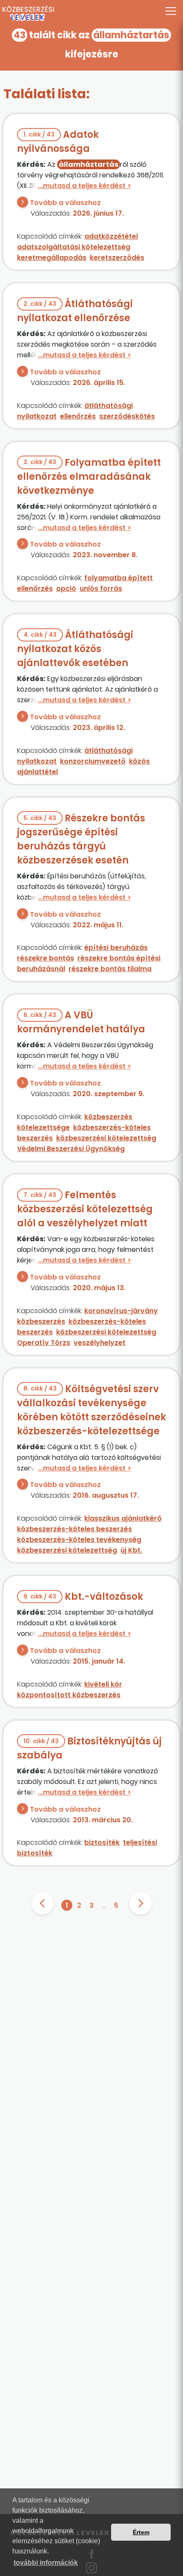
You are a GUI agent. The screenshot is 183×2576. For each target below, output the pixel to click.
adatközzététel (111, 236)
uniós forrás (101, 588)
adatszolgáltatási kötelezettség (74, 247)
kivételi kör (103, 1684)
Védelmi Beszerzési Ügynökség (71, 1149)
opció (66, 588)
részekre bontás (46, 958)
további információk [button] (46, 2563)
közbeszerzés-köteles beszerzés (74, 1529)
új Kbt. (131, 1550)
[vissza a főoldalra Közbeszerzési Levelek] (91, 14)
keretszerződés (117, 258)
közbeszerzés (41, 1321)
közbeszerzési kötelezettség (106, 1138)
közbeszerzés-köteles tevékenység (79, 1540)
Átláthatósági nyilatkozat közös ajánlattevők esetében (75, 649)
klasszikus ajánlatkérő (123, 1518)
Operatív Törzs (44, 1343)
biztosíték (102, 1842)
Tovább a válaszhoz (65, 203)
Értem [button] (141, 2532)
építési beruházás (116, 947)
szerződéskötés (127, 416)
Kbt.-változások (83, 1597)
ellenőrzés (78, 416)
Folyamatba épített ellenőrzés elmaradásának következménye (89, 477)
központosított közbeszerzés (69, 1695)
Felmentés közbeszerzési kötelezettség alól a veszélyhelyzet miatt (85, 1209)
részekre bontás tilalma (110, 969)
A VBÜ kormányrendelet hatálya (81, 1022)
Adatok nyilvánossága (58, 142)
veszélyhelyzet (100, 1343)
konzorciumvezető (93, 761)
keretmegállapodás (52, 258)
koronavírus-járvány (121, 1311)
